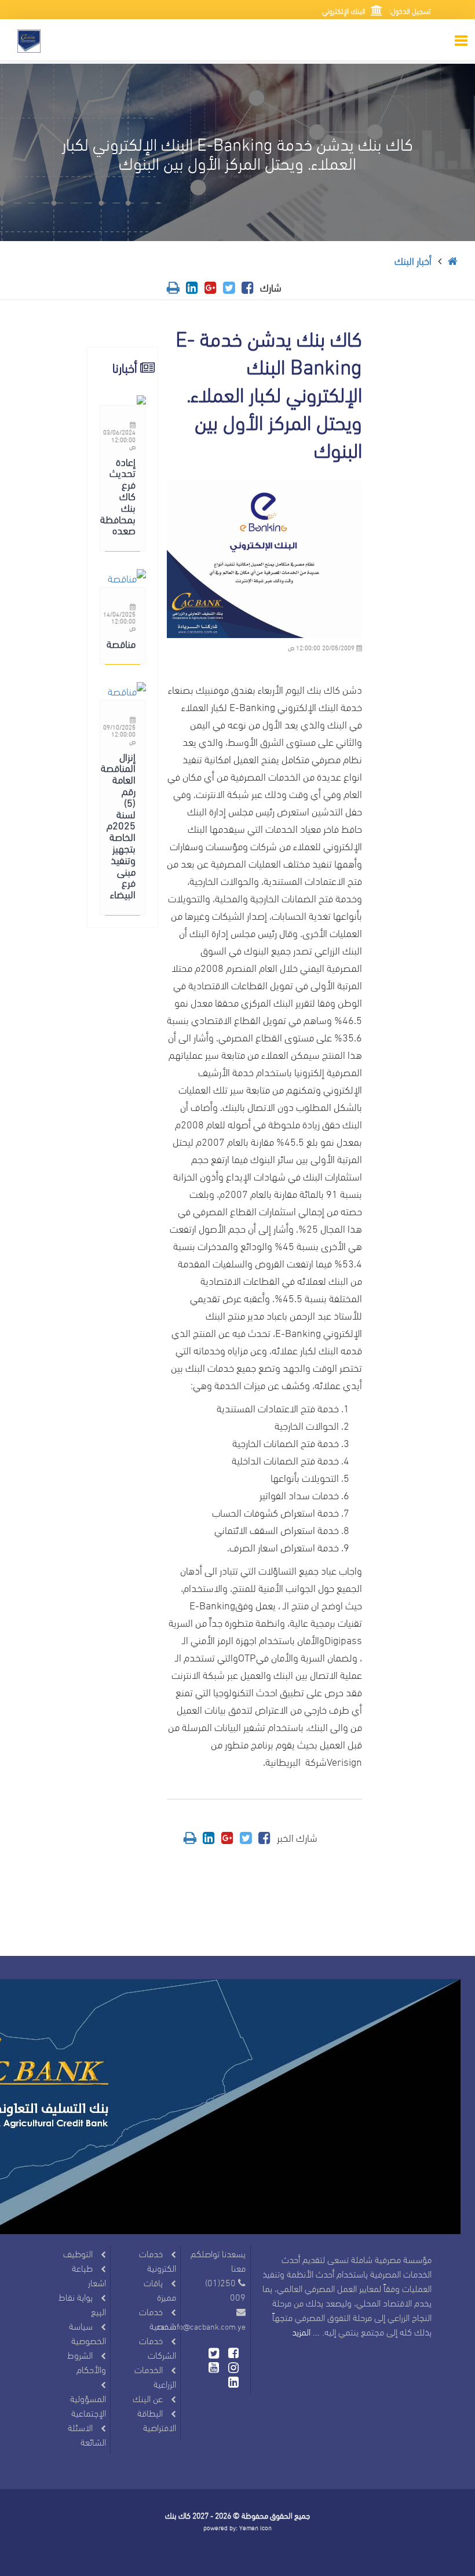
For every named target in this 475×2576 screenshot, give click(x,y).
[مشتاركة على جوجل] (211, 287)
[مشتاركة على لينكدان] (192, 287)
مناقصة (121, 643)
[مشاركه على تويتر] (229, 287)
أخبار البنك (413, 260)
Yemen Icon (255, 2527)
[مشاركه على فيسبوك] (248, 287)
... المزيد (306, 2331)
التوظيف (78, 2253)
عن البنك (148, 2398)
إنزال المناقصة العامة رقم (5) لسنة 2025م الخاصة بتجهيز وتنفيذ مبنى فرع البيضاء (118, 825)
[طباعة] (173, 287)
